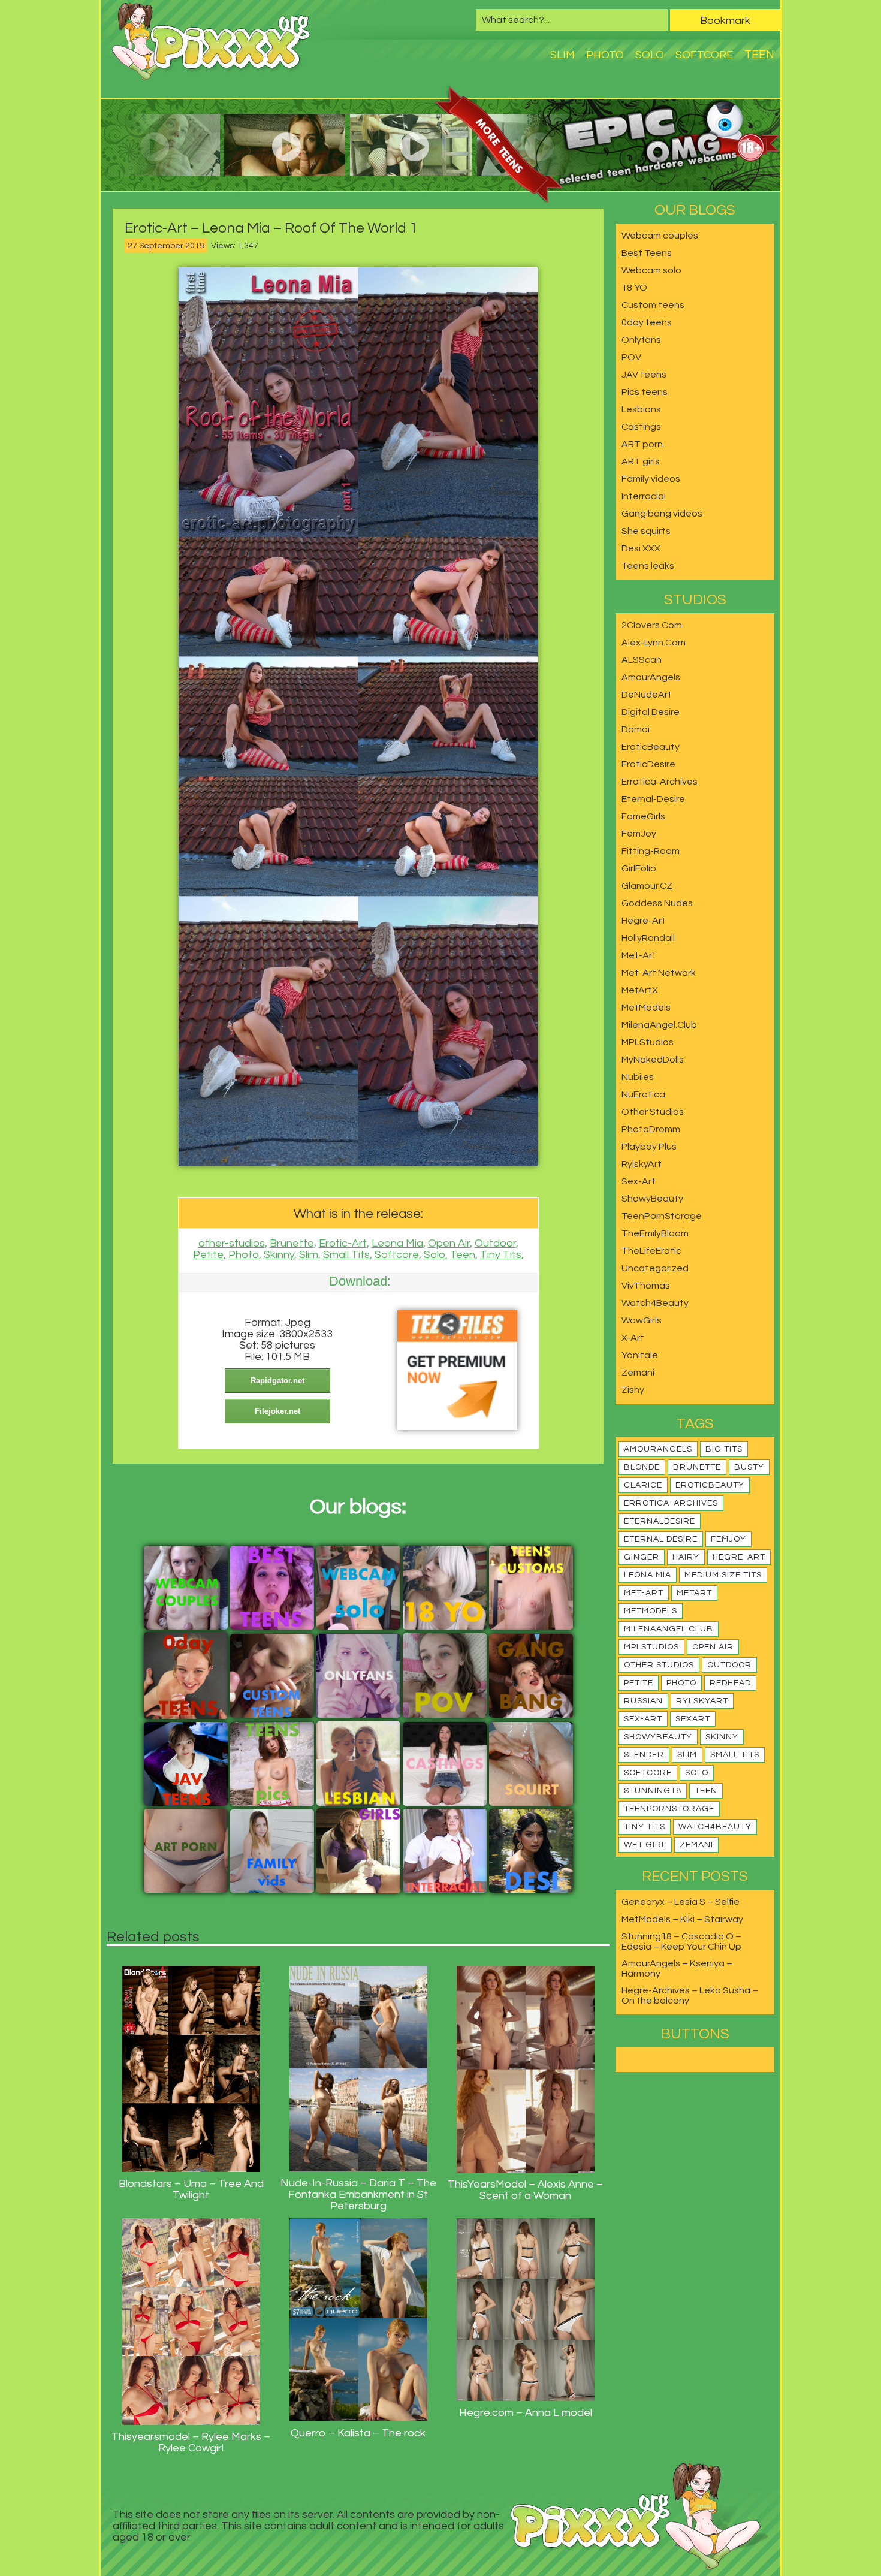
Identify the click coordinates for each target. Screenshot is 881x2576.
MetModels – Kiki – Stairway (682, 1919)
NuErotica (643, 1094)
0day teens (647, 322)
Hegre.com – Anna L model (526, 2413)
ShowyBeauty (652, 1199)
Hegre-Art (644, 921)
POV (631, 357)
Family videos (651, 479)
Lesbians (641, 409)
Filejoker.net (277, 1411)
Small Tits (346, 1255)
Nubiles (638, 1077)
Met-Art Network (659, 973)
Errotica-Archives (660, 782)
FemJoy (639, 834)
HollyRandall (648, 938)
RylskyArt (642, 1164)
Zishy (633, 1390)
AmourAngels (651, 677)
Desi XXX (641, 548)
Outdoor (495, 1243)
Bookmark (725, 21)
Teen (759, 55)
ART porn (642, 444)
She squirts (646, 531)
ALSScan (642, 660)
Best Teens (647, 253)
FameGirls (643, 816)
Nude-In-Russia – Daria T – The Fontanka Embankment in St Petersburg (358, 2195)
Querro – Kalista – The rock (358, 2433)
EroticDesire (648, 764)
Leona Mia (397, 1243)
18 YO (634, 288)
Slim (562, 55)
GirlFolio (639, 868)
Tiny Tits (501, 1255)
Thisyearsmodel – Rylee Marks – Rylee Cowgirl (191, 2442)
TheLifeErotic (651, 1251)
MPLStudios (648, 1042)
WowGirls (642, 1320)
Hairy (686, 1557)
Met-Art (639, 955)
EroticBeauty (651, 747)
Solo (650, 55)
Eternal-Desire (653, 799)
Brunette (292, 1243)
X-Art (633, 1338)
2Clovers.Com (652, 625)
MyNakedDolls (653, 1060)
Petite (208, 1255)
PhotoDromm (651, 1129)
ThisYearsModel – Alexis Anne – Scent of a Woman (525, 2190)
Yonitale (640, 1355)
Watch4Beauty (655, 1303)
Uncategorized (655, 1268)
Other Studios (653, 1112)
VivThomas (646, 1286)
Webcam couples (660, 236)
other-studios (232, 1243)
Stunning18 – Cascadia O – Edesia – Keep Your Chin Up (681, 1942)
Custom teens (653, 305)
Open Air (449, 1243)
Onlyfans (641, 340)
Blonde (642, 1467)
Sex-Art (639, 1181)
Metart (694, 1593)
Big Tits (724, 1449)
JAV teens (644, 375)
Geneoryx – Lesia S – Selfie (681, 1902)
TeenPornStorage (662, 1216)
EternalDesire (660, 1521)
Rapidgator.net (277, 1381)
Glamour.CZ (647, 886)
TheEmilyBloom (655, 1233)
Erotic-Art (343, 1243)
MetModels (646, 1008)
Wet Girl (645, 1845)
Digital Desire (651, 712)
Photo (605, 55)
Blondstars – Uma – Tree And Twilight (191, 2189)
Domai (636, 729)
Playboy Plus (649, 1147)
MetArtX (640, 990)
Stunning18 (653, 1791)
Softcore (704, 55)
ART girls (641, 461)
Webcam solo (651, 270)
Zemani (638, 1373)
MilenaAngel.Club (659, 1025)
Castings (641, 427)
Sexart (693, 1719)
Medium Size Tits (723, 1575)
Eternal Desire (661, 1539)
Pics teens (645, 392)
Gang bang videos (662, 514)
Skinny (279, 1255)
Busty (749, 1467)
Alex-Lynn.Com (654, 643)
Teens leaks (648, 566)
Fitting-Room (651, 851)
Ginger (642, 1557)
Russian (643, 1701)
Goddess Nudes (657, 903)
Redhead (730, 1683)
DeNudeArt (647, 695)
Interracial (644, 496)
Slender (644, 1755)
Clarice (643, 1485)
